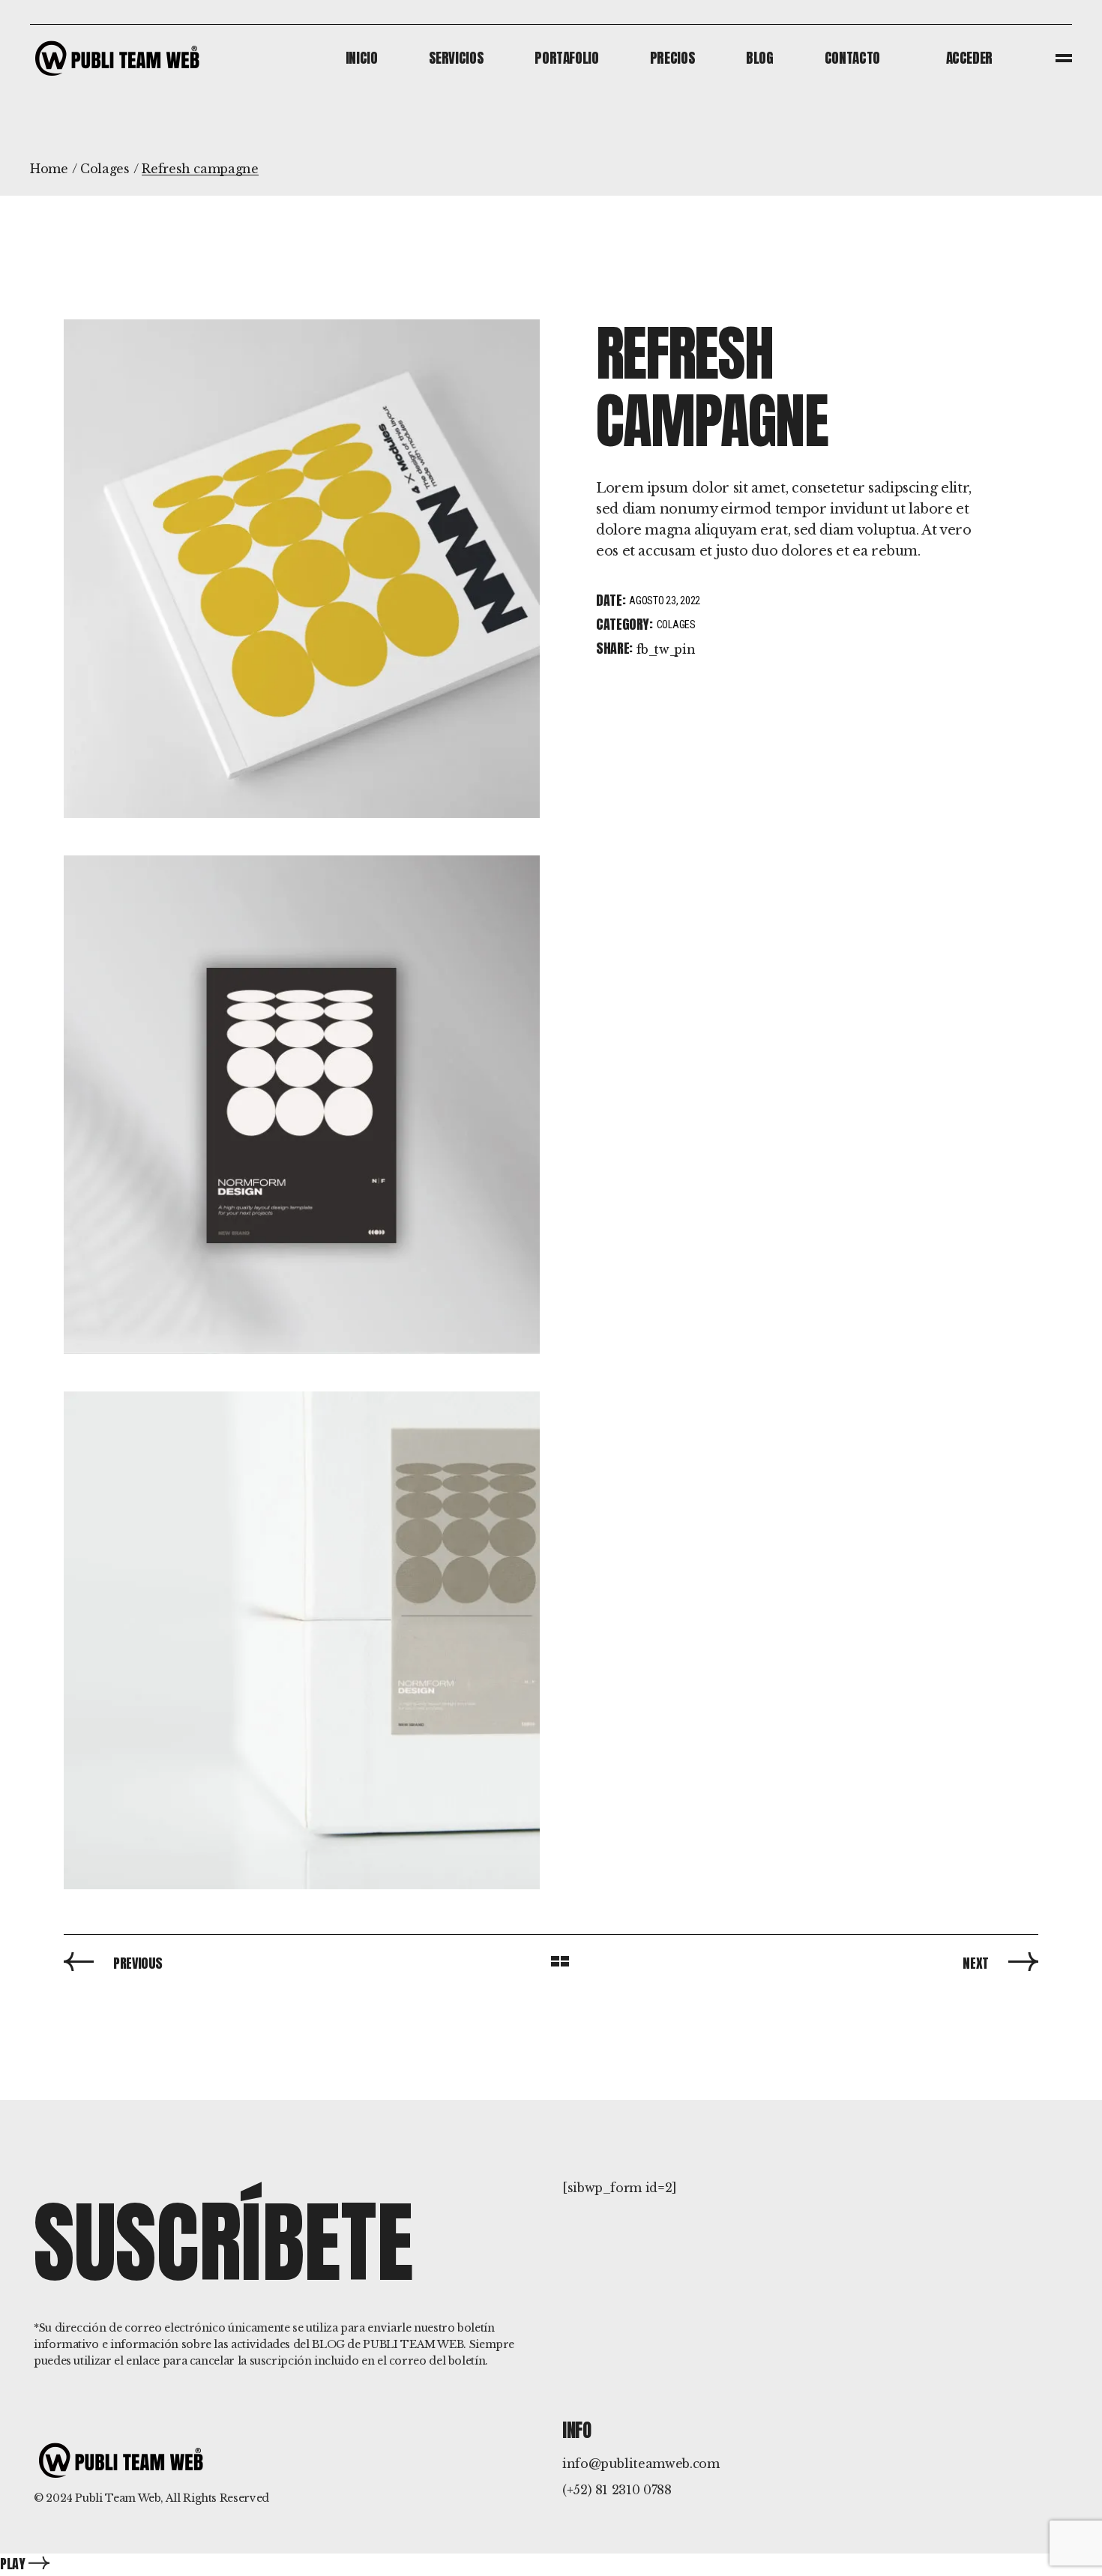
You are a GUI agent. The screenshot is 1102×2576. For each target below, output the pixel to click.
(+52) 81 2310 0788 (617, 2490)
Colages (676, 625)
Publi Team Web (118, 2498)
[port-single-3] (302, 1641)
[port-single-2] (302, 569)
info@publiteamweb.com (641, 2464)
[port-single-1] (302, 1105)
